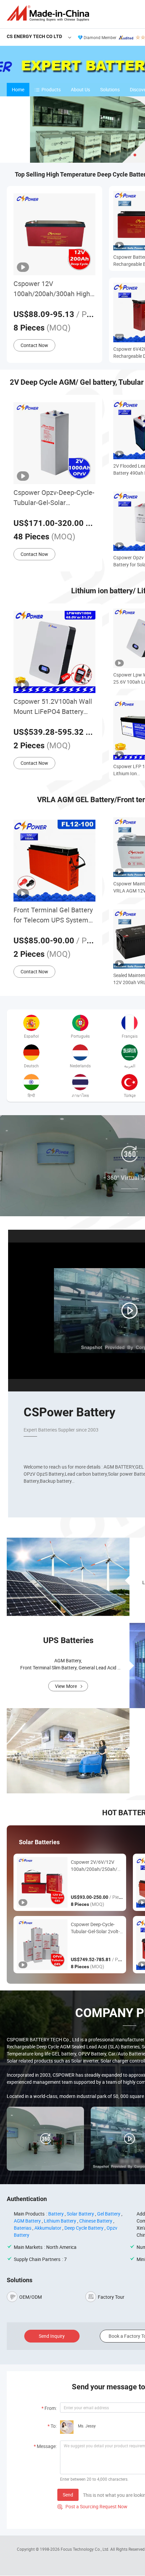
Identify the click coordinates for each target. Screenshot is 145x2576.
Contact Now (34, 345)
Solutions (110, 89)
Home (18, 89)
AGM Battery (27, 2221)
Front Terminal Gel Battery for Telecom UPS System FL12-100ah (53, 915)
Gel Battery (109, 2214)
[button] (124, 155)
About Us (80, 89)
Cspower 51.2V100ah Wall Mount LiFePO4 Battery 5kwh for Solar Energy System (53, 707)
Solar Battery (80, 2214)
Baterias (23, 2228)
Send (68, 2495)
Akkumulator (48, 2228)
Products (51, 89)
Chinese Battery (96, 2221)
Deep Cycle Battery (84, 2228)
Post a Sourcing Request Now (92, 2506)
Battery (56, 2214)
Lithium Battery (60, 2221)
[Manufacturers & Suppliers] (49, 13)
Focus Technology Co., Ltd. (85, 2549)
